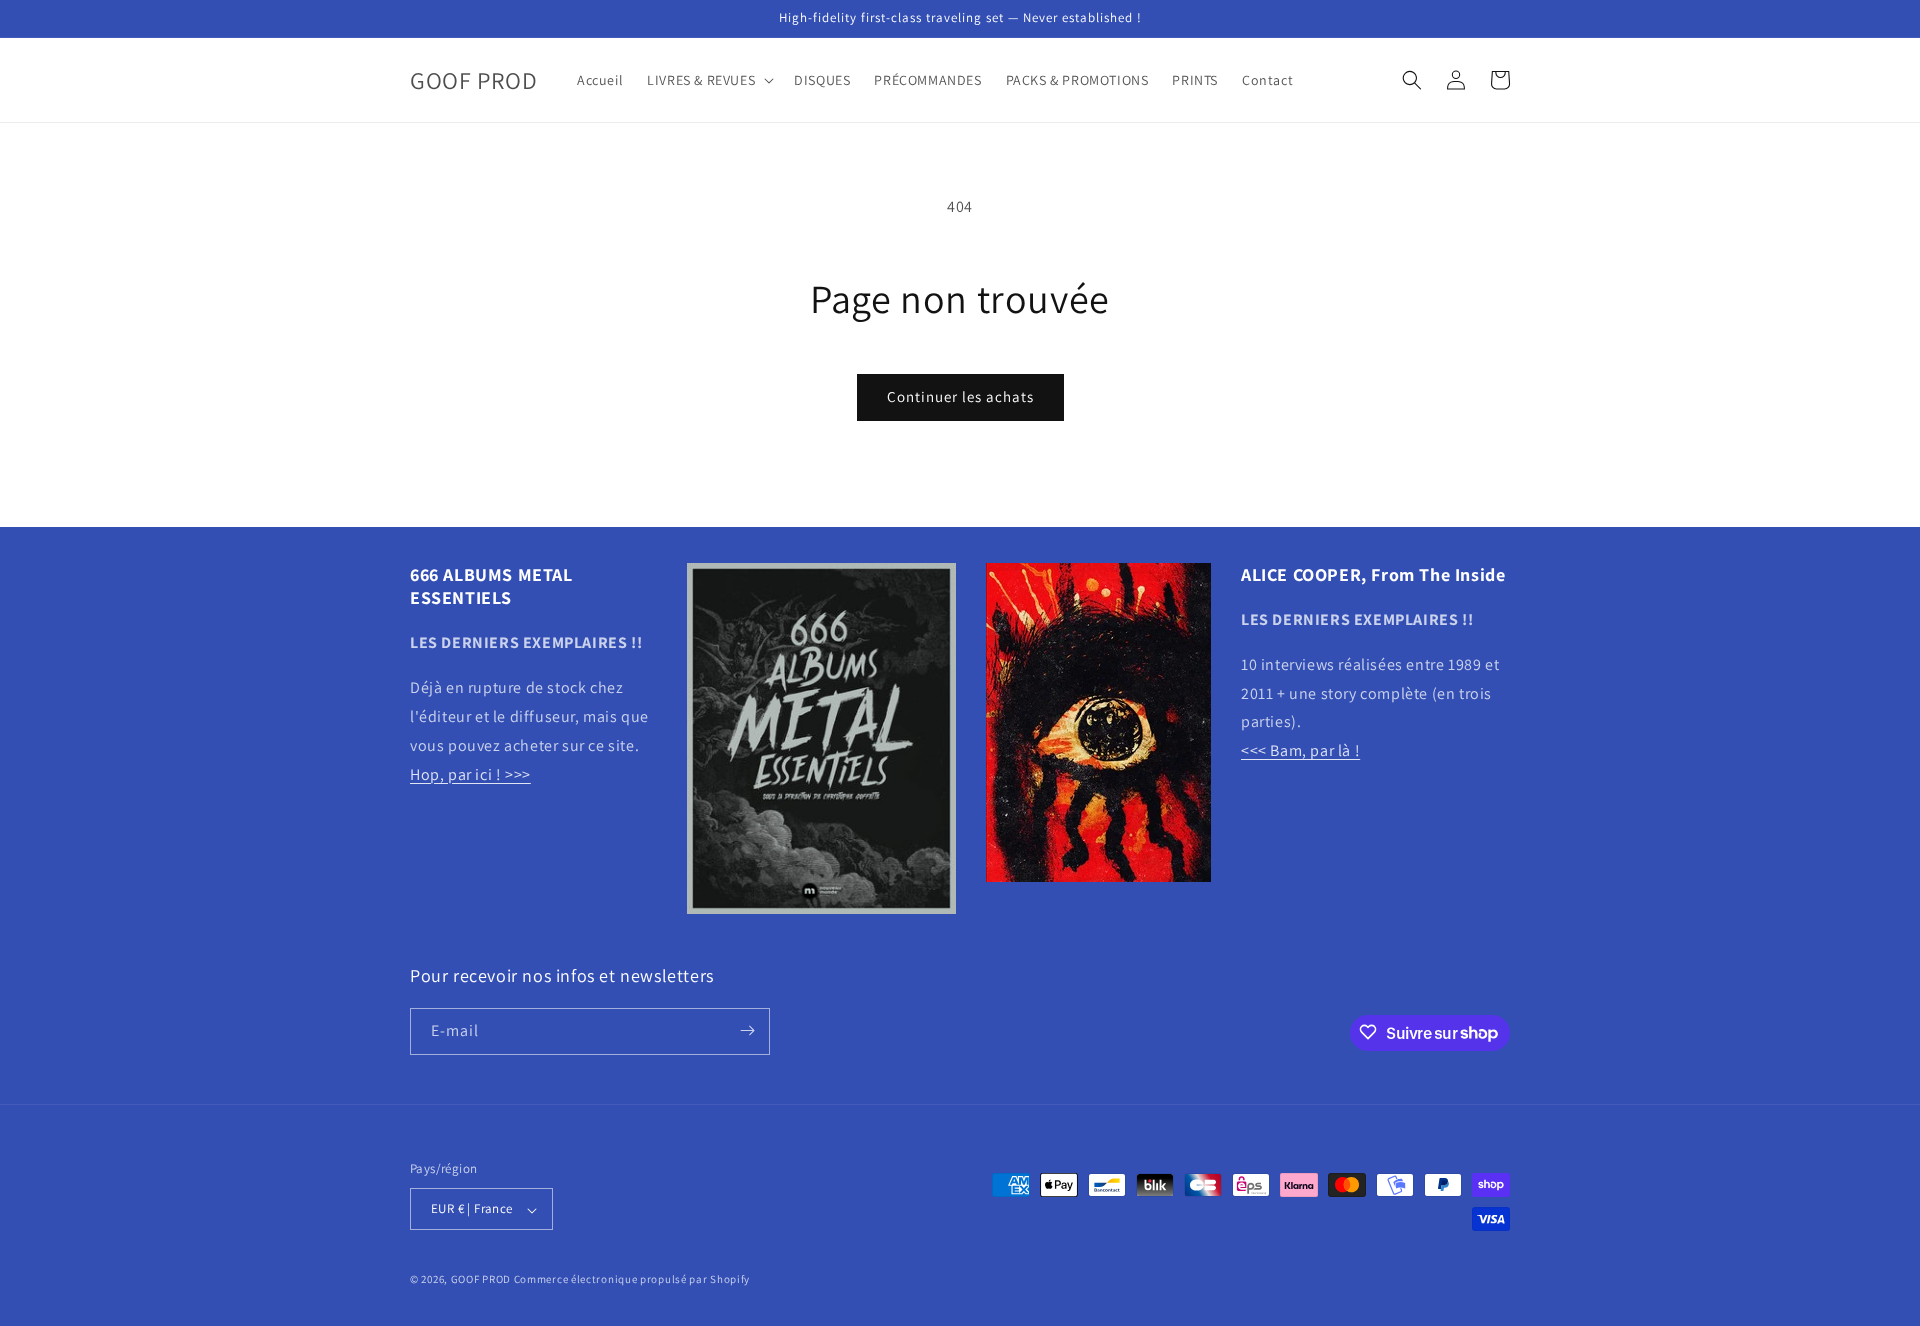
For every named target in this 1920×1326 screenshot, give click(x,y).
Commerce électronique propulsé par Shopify (632, 1280)
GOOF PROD (481, 1280)
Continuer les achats (960, 396)
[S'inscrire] (747, 1030)
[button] (708, 80)
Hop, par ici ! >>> (470, 774)
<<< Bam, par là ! (1300, 751)
